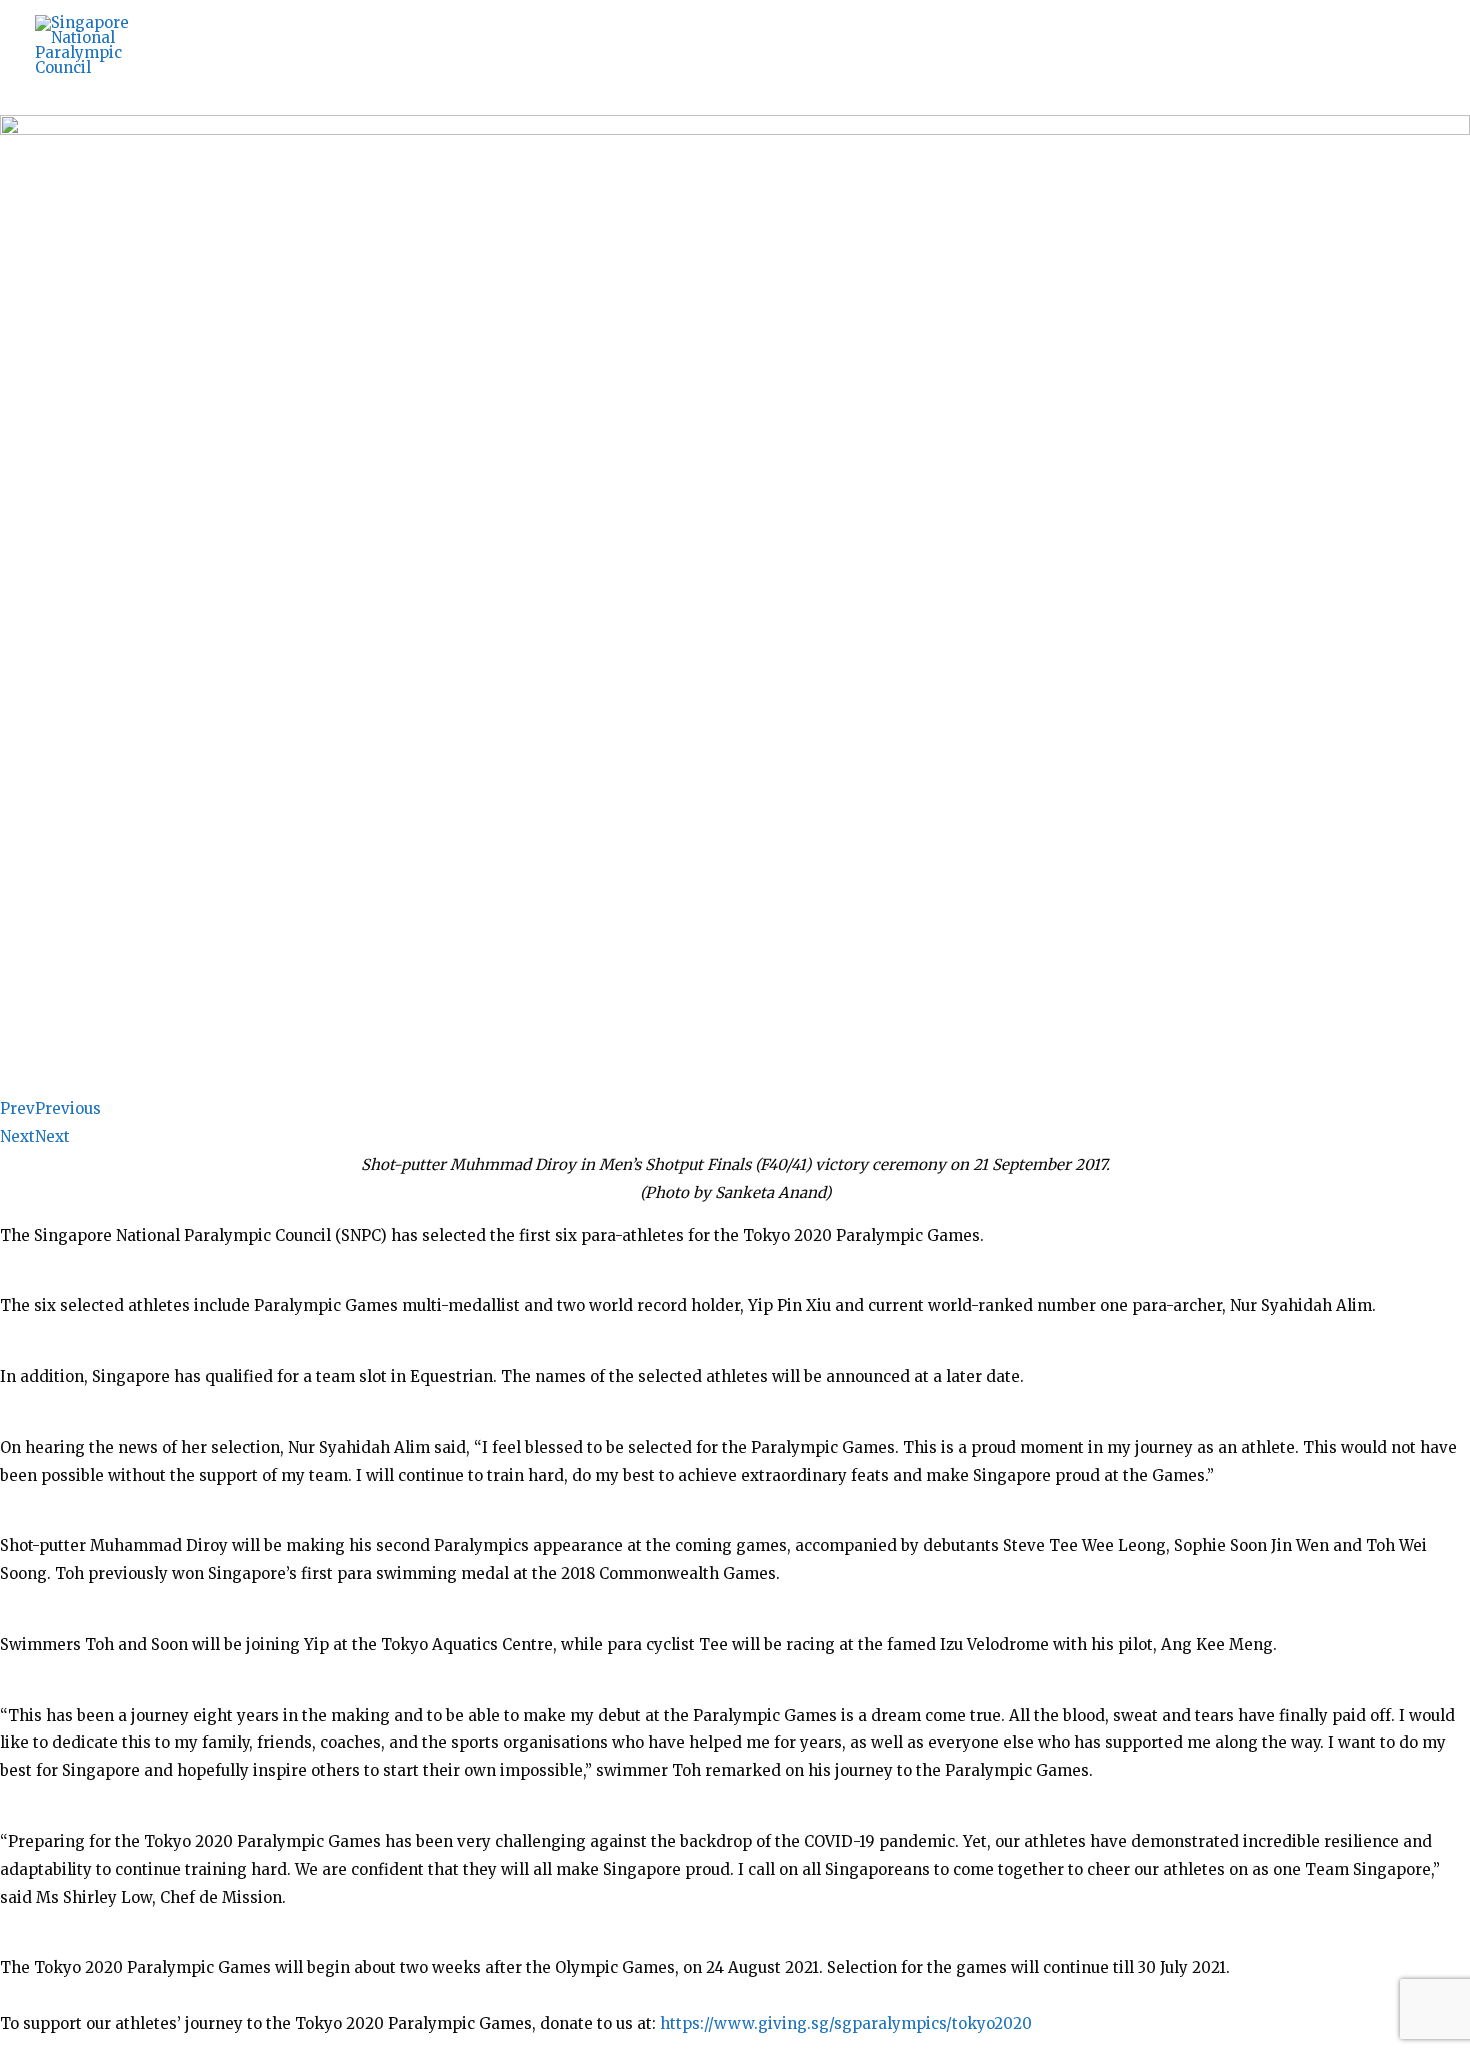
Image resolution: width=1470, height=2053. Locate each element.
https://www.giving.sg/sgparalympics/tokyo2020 (846, 2023)
